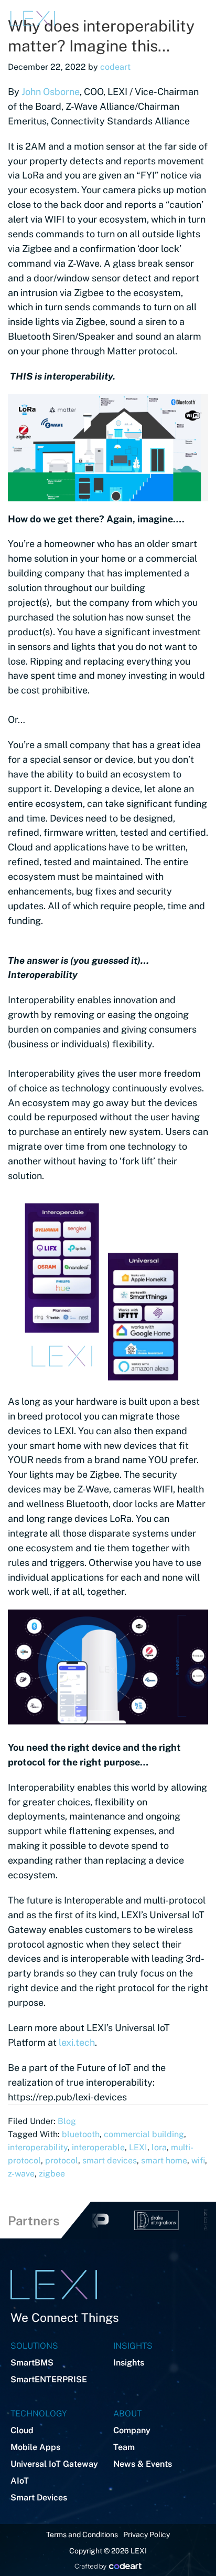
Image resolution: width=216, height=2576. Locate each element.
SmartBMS (32, 2363)
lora (159, 2147)
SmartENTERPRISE (49, 2379)
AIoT (20, 2481)
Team (124, 2447)
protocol (62, 2160)
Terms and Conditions (82, 2535)
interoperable (98, 2147)
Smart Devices (39, 2498)
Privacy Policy (147, 2535)
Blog (67, 2121)
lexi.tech (77, 2042)
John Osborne (51, 92)
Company (132, 2430)
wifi (198, 2160)
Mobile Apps (35, 2447)
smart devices (110, 2160)
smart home (164, 2160)
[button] (130, 18)
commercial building (144, 2134)
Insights (129, 2363)
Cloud (22, 2430)
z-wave (21, 2174)
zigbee (52, 2174)
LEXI (138, 2147)
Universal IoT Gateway (54, 2464)
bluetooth (81, 2134)
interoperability (38, 2147)
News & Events (143, 2464)
